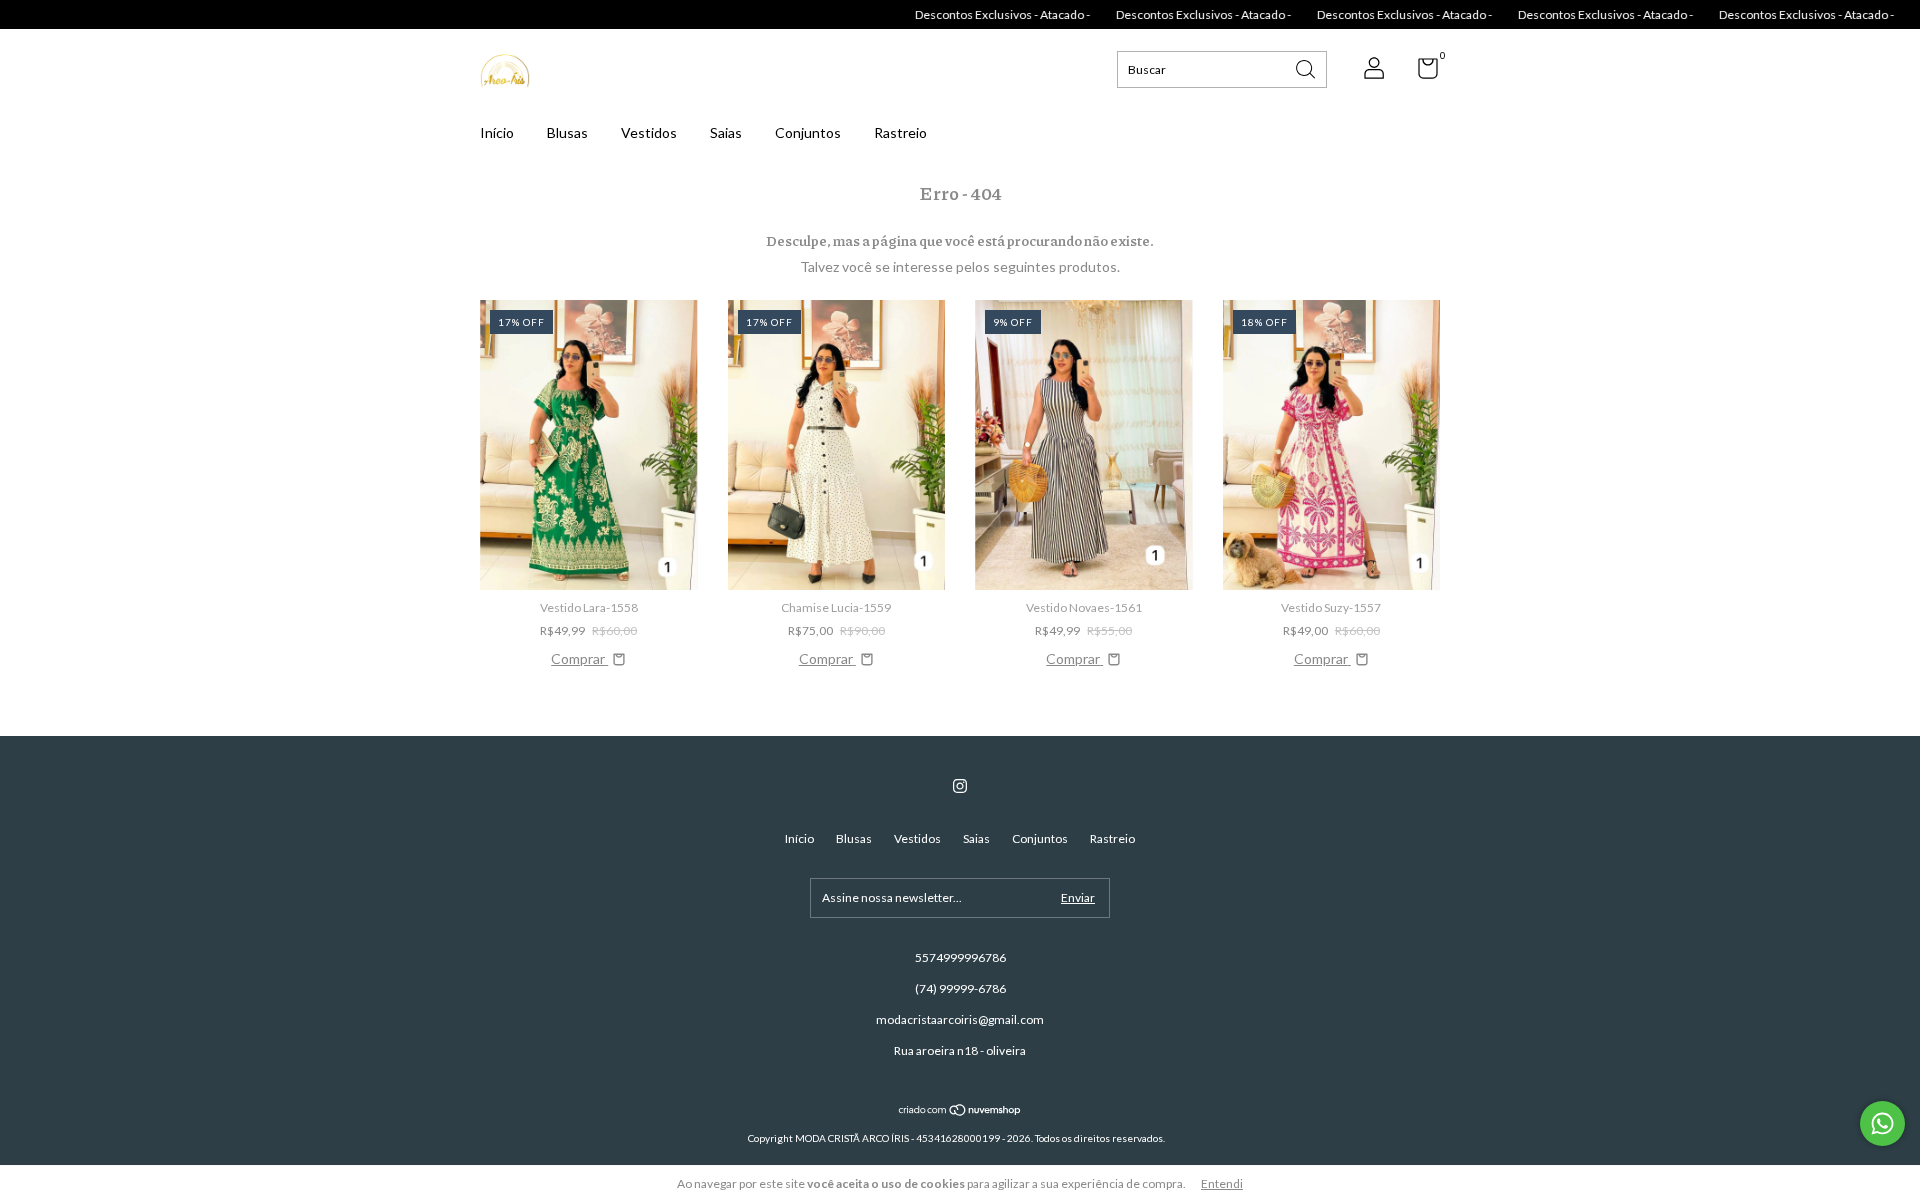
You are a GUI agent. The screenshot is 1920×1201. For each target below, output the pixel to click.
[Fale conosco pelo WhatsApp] (1882, 1123)
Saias (726, 132)
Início (497, 132)
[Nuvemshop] (960, 1111)
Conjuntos (808, 132)
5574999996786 (960, 957)
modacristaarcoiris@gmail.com (960, 1019)
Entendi (1222, 1183)
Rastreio (900, 132)
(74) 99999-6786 (960, 988)
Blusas (567, 132)
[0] (1420, 72)
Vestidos (649, 132)
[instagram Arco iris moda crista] (960, 786)
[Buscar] (1307, 67)
